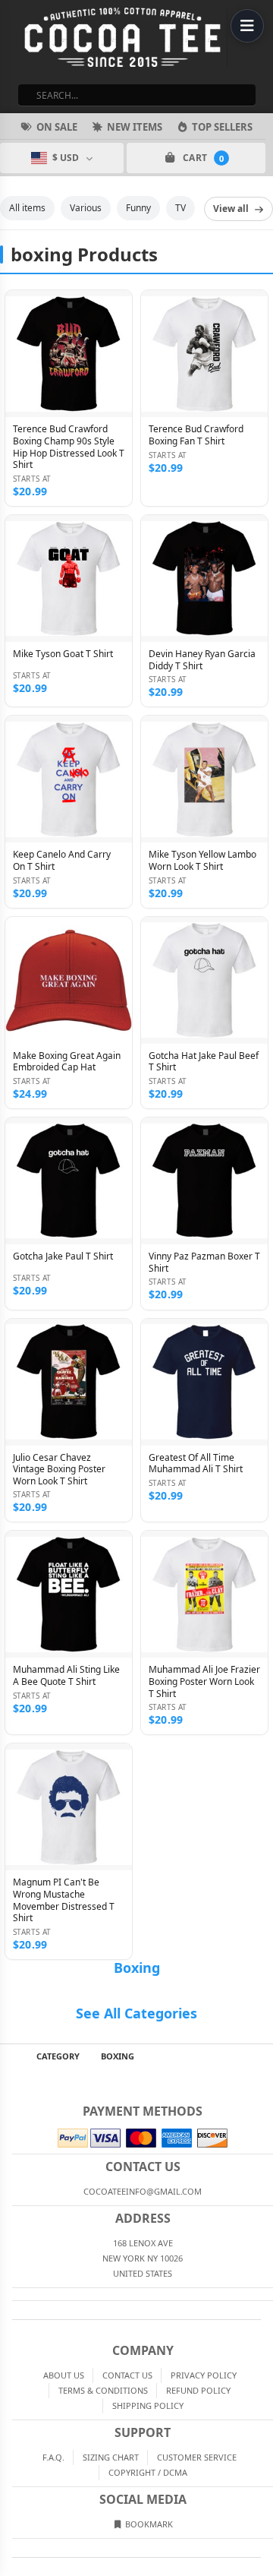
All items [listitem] (27, 208)
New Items (135, 127)
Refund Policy (198, 2390)
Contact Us (127, 2375)
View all (231, 209)
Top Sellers (222, 127)
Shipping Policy (148, 2405)
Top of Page (262, 2056)
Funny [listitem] (138, 208)
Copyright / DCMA (148, 2472)
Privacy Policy (204, 2375)
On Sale (57, 127)
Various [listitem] (86, 208)
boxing (118, 2056)
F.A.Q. (53, 2457)
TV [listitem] (180, 208)
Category (58, 2056)
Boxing (137, 1968)
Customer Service (197, 2457)
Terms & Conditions (103, 2390)
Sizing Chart (111, 2457)
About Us (64, 2375)
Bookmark (148, 2524)
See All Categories (136, 2013)
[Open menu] (247, 26)
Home (11, 2056)
